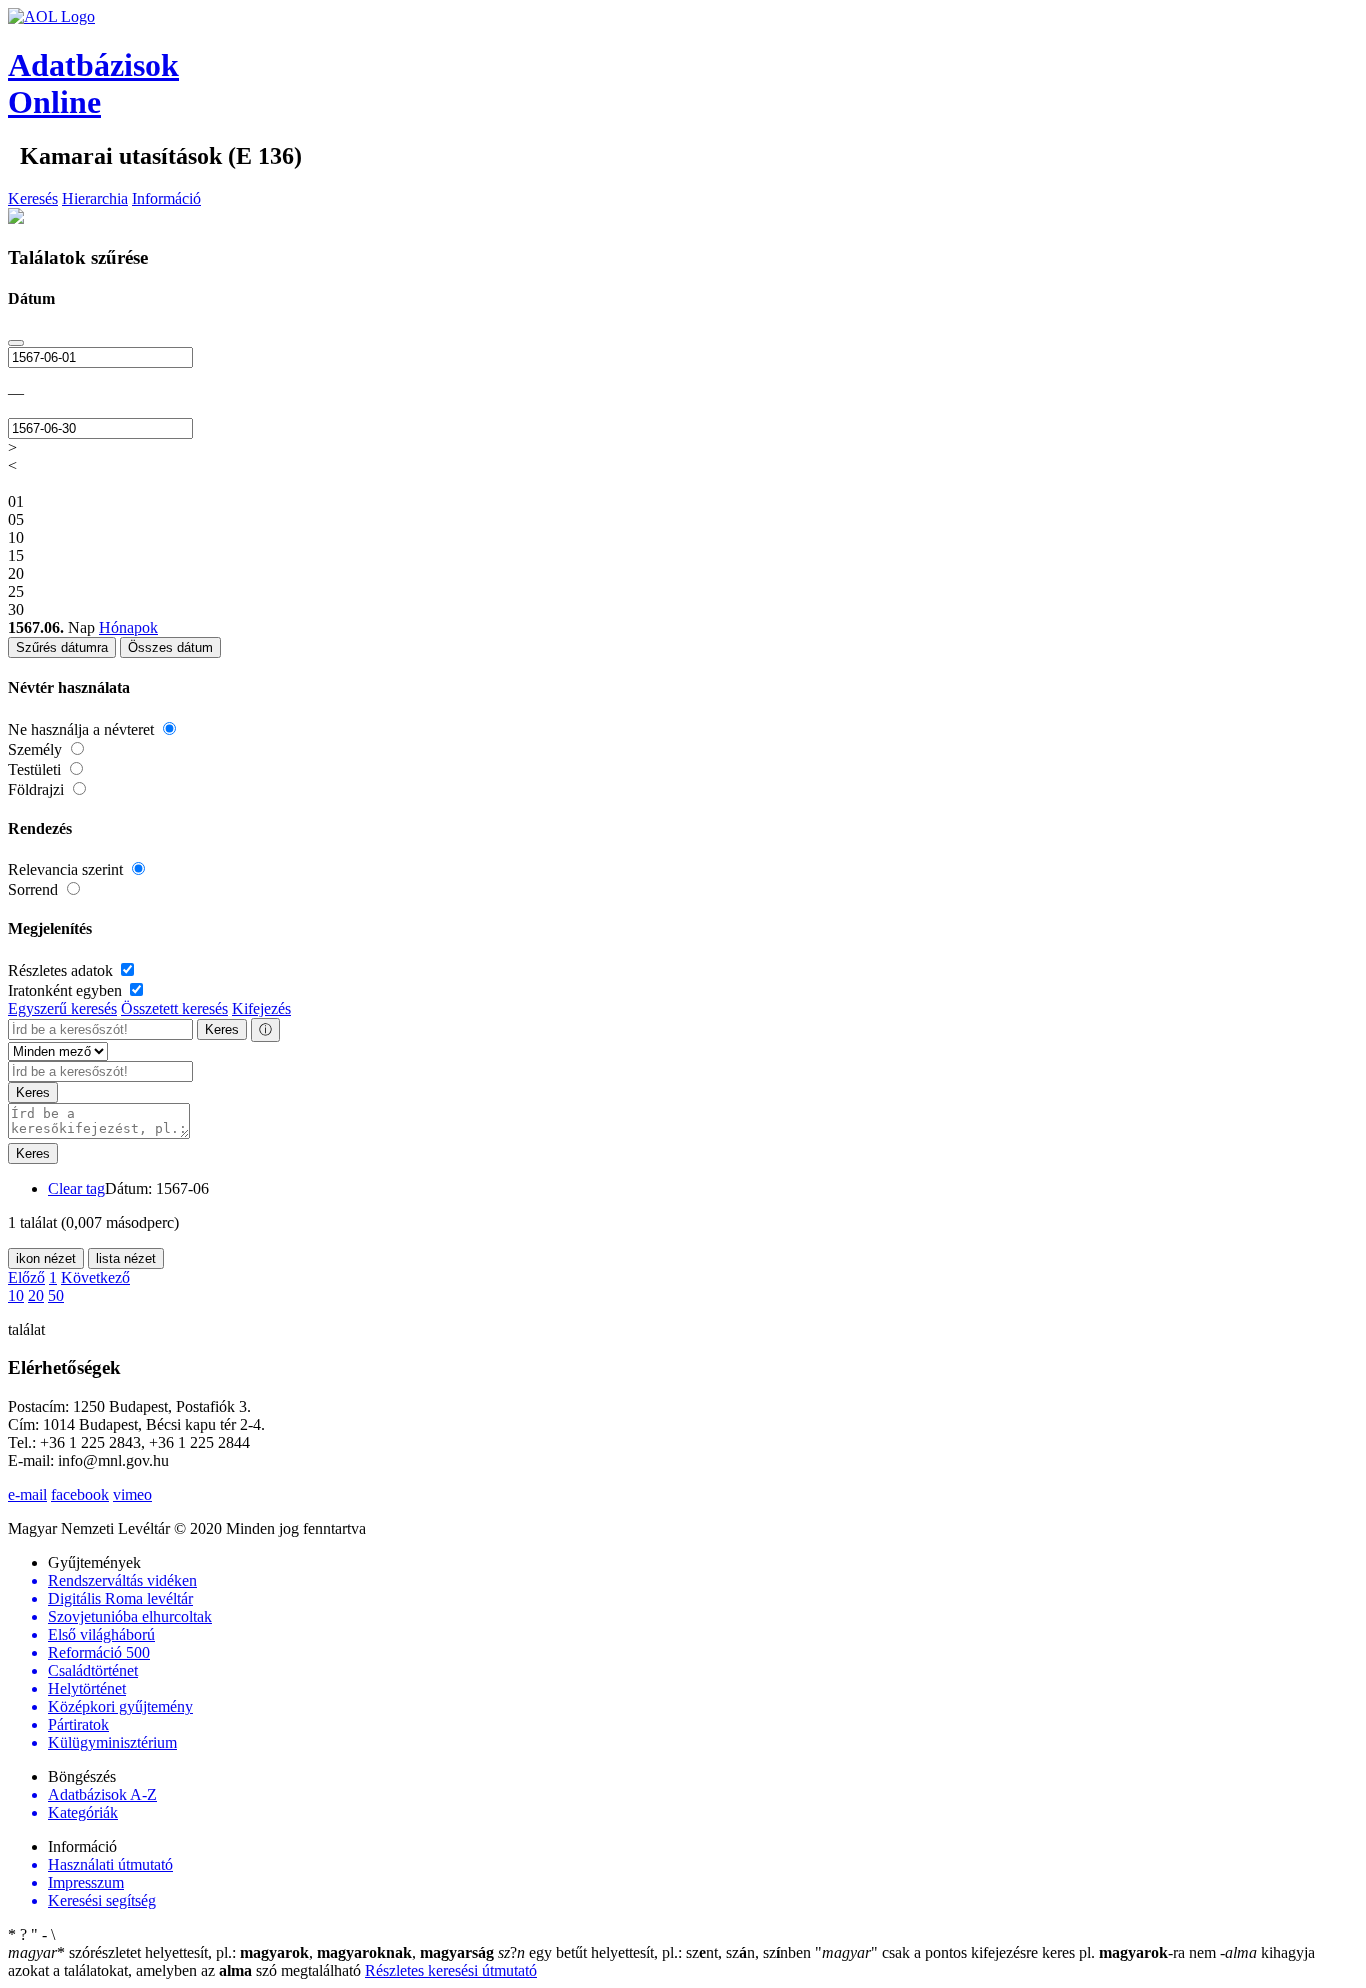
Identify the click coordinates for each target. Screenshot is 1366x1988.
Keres (222, 1029)
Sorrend (35, 889)
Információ (166, 198)
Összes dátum (170, 647)
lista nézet (126, 1258)
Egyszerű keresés (62, 1008)
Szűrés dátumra (62, 647)
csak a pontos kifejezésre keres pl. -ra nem (1017, 1952)
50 (56, 1295)
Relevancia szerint (67, 869)
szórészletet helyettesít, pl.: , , (251, 1952)
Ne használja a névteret (83, 729)
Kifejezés (261, 1008)
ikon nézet (46, 1258)
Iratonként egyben (67, 990)
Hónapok (128, 627)
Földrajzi (38, 789)
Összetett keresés (174, 1008)
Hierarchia (95, 198)
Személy (37, 749)
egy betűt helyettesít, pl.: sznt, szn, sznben (656, 1952)
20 (36, 1295)
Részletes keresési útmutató (451, 1970)
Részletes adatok (62, 970)
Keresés (33, 198)
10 (16, 1295)
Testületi (36, 769)
